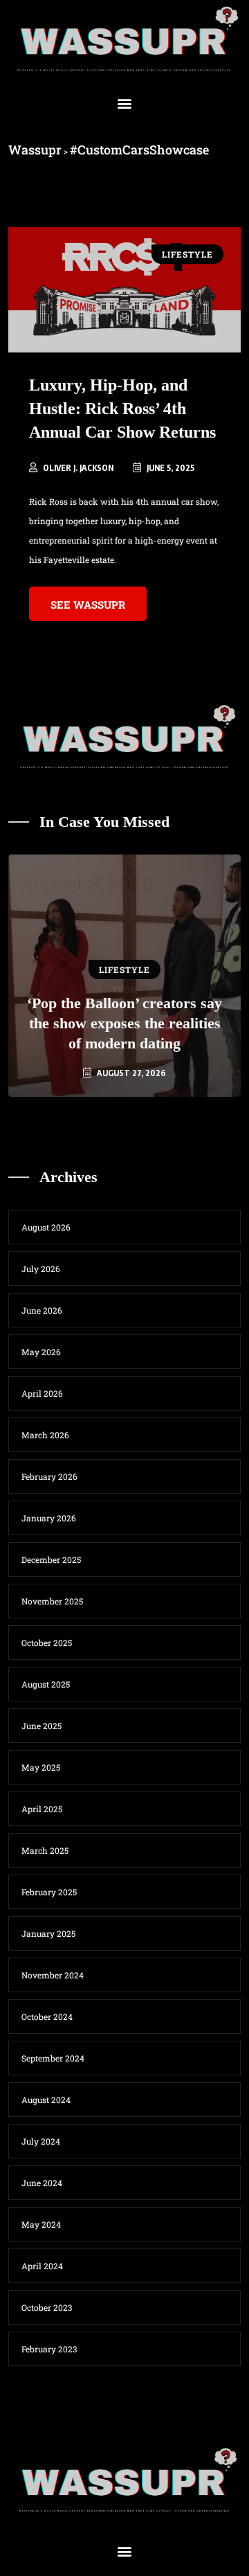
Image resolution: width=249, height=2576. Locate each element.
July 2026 (41, 1269)
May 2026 (41, 1352)
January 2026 (49, 1518)
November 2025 (52, 1601)
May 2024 (41, 2224)
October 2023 (47, 2307)
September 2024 (53, 2058)
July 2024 (41, 2141)
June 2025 (41, 1726)
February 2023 (49, 2349)
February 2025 (49, 1892)
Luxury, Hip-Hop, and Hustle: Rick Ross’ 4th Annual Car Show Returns (122, 409)
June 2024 (42, 2183)
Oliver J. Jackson (78, 468)
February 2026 (49, 1476)
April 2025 (42, 1809)
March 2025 (45, 1850)
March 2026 (45, 1435)
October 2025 (47, 1643)
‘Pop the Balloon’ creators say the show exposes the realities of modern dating (124, 1023)
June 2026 (42, 1310)
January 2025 (48, 1933)
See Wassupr (88, 605)
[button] (125, 104)
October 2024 (47, 2016)
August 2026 (46, 1227)
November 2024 (53, 1975)
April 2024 (42, 2266)
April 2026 (42, 1393)
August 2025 (46, 1684)
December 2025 (51, 1559)
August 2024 (46, 2100)
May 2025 (41, 1767)
